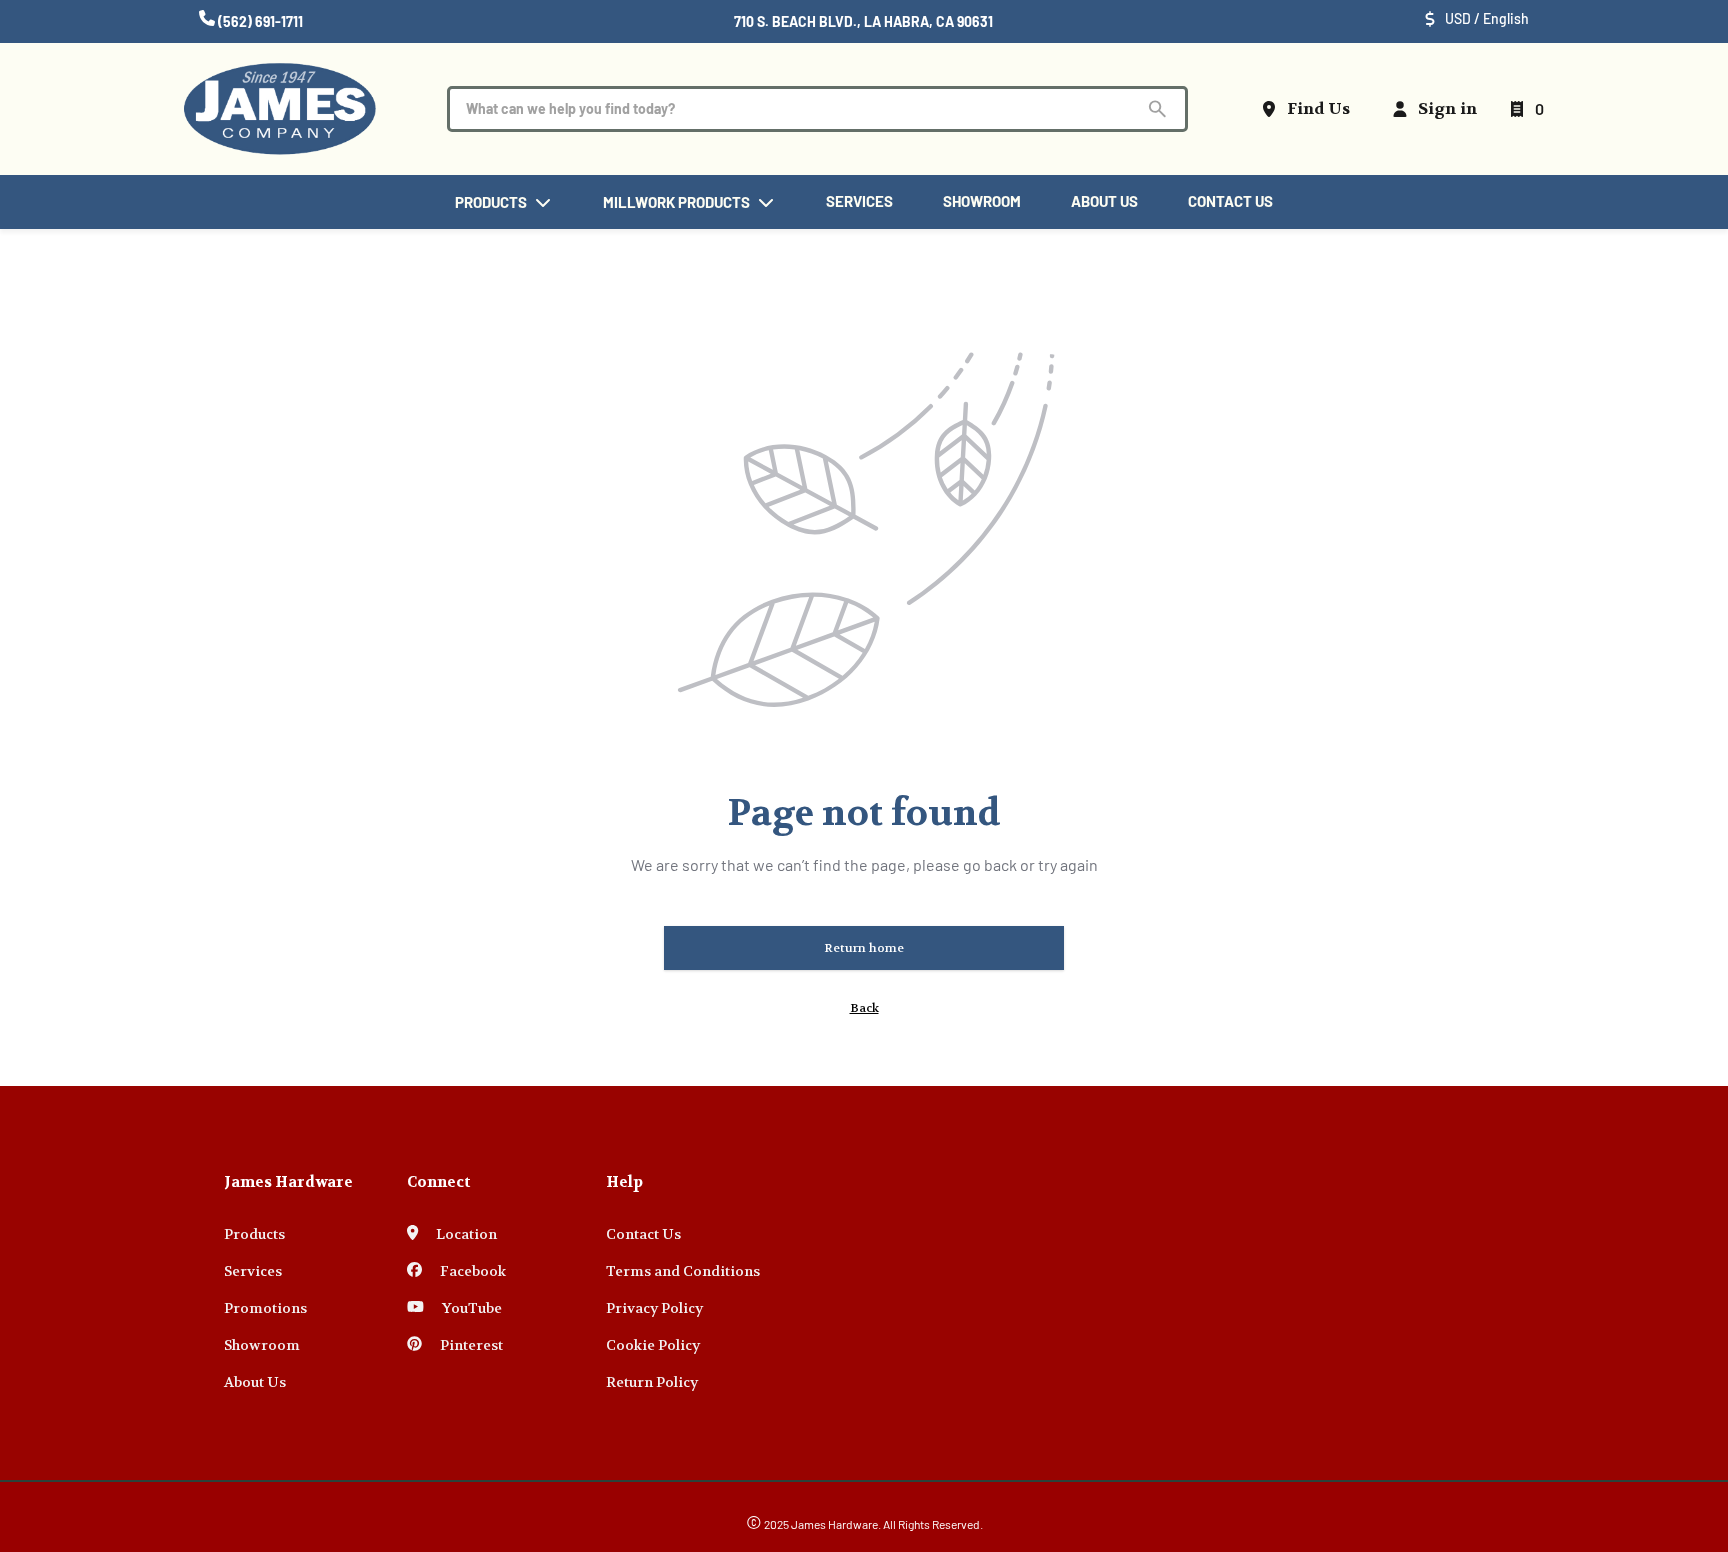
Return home (864, 948)
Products (254, 1234)
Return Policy (652, 1382)
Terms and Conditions (683, 1271)
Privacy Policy (654, 1308)
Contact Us (643, 1234)
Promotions (265, 1308)
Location (465, 1234)
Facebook (471, 1271)
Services (253, 1271)
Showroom (262, 1345)
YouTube (470, 1308)
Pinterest (470, 1345)
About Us (255, 1382)
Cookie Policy (653, 1345)
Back (864, 1008)
